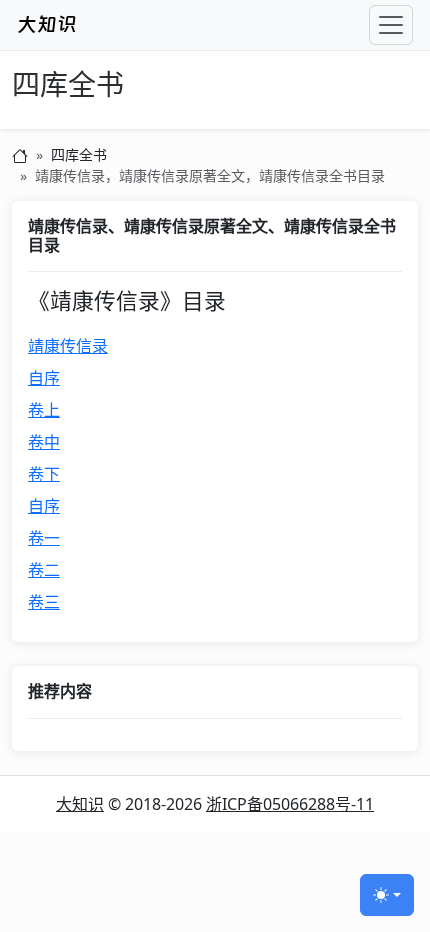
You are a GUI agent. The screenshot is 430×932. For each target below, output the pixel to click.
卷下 (44, 474)
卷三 (44, 602)
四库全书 (68, 85)
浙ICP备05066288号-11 (290, 804)
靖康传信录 (68, 346)
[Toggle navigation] (391, 25)
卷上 (44, 410)
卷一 (44, 538)
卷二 (44, 570)
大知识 (80, 804)
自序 (44, 378)
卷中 (44, 442)
